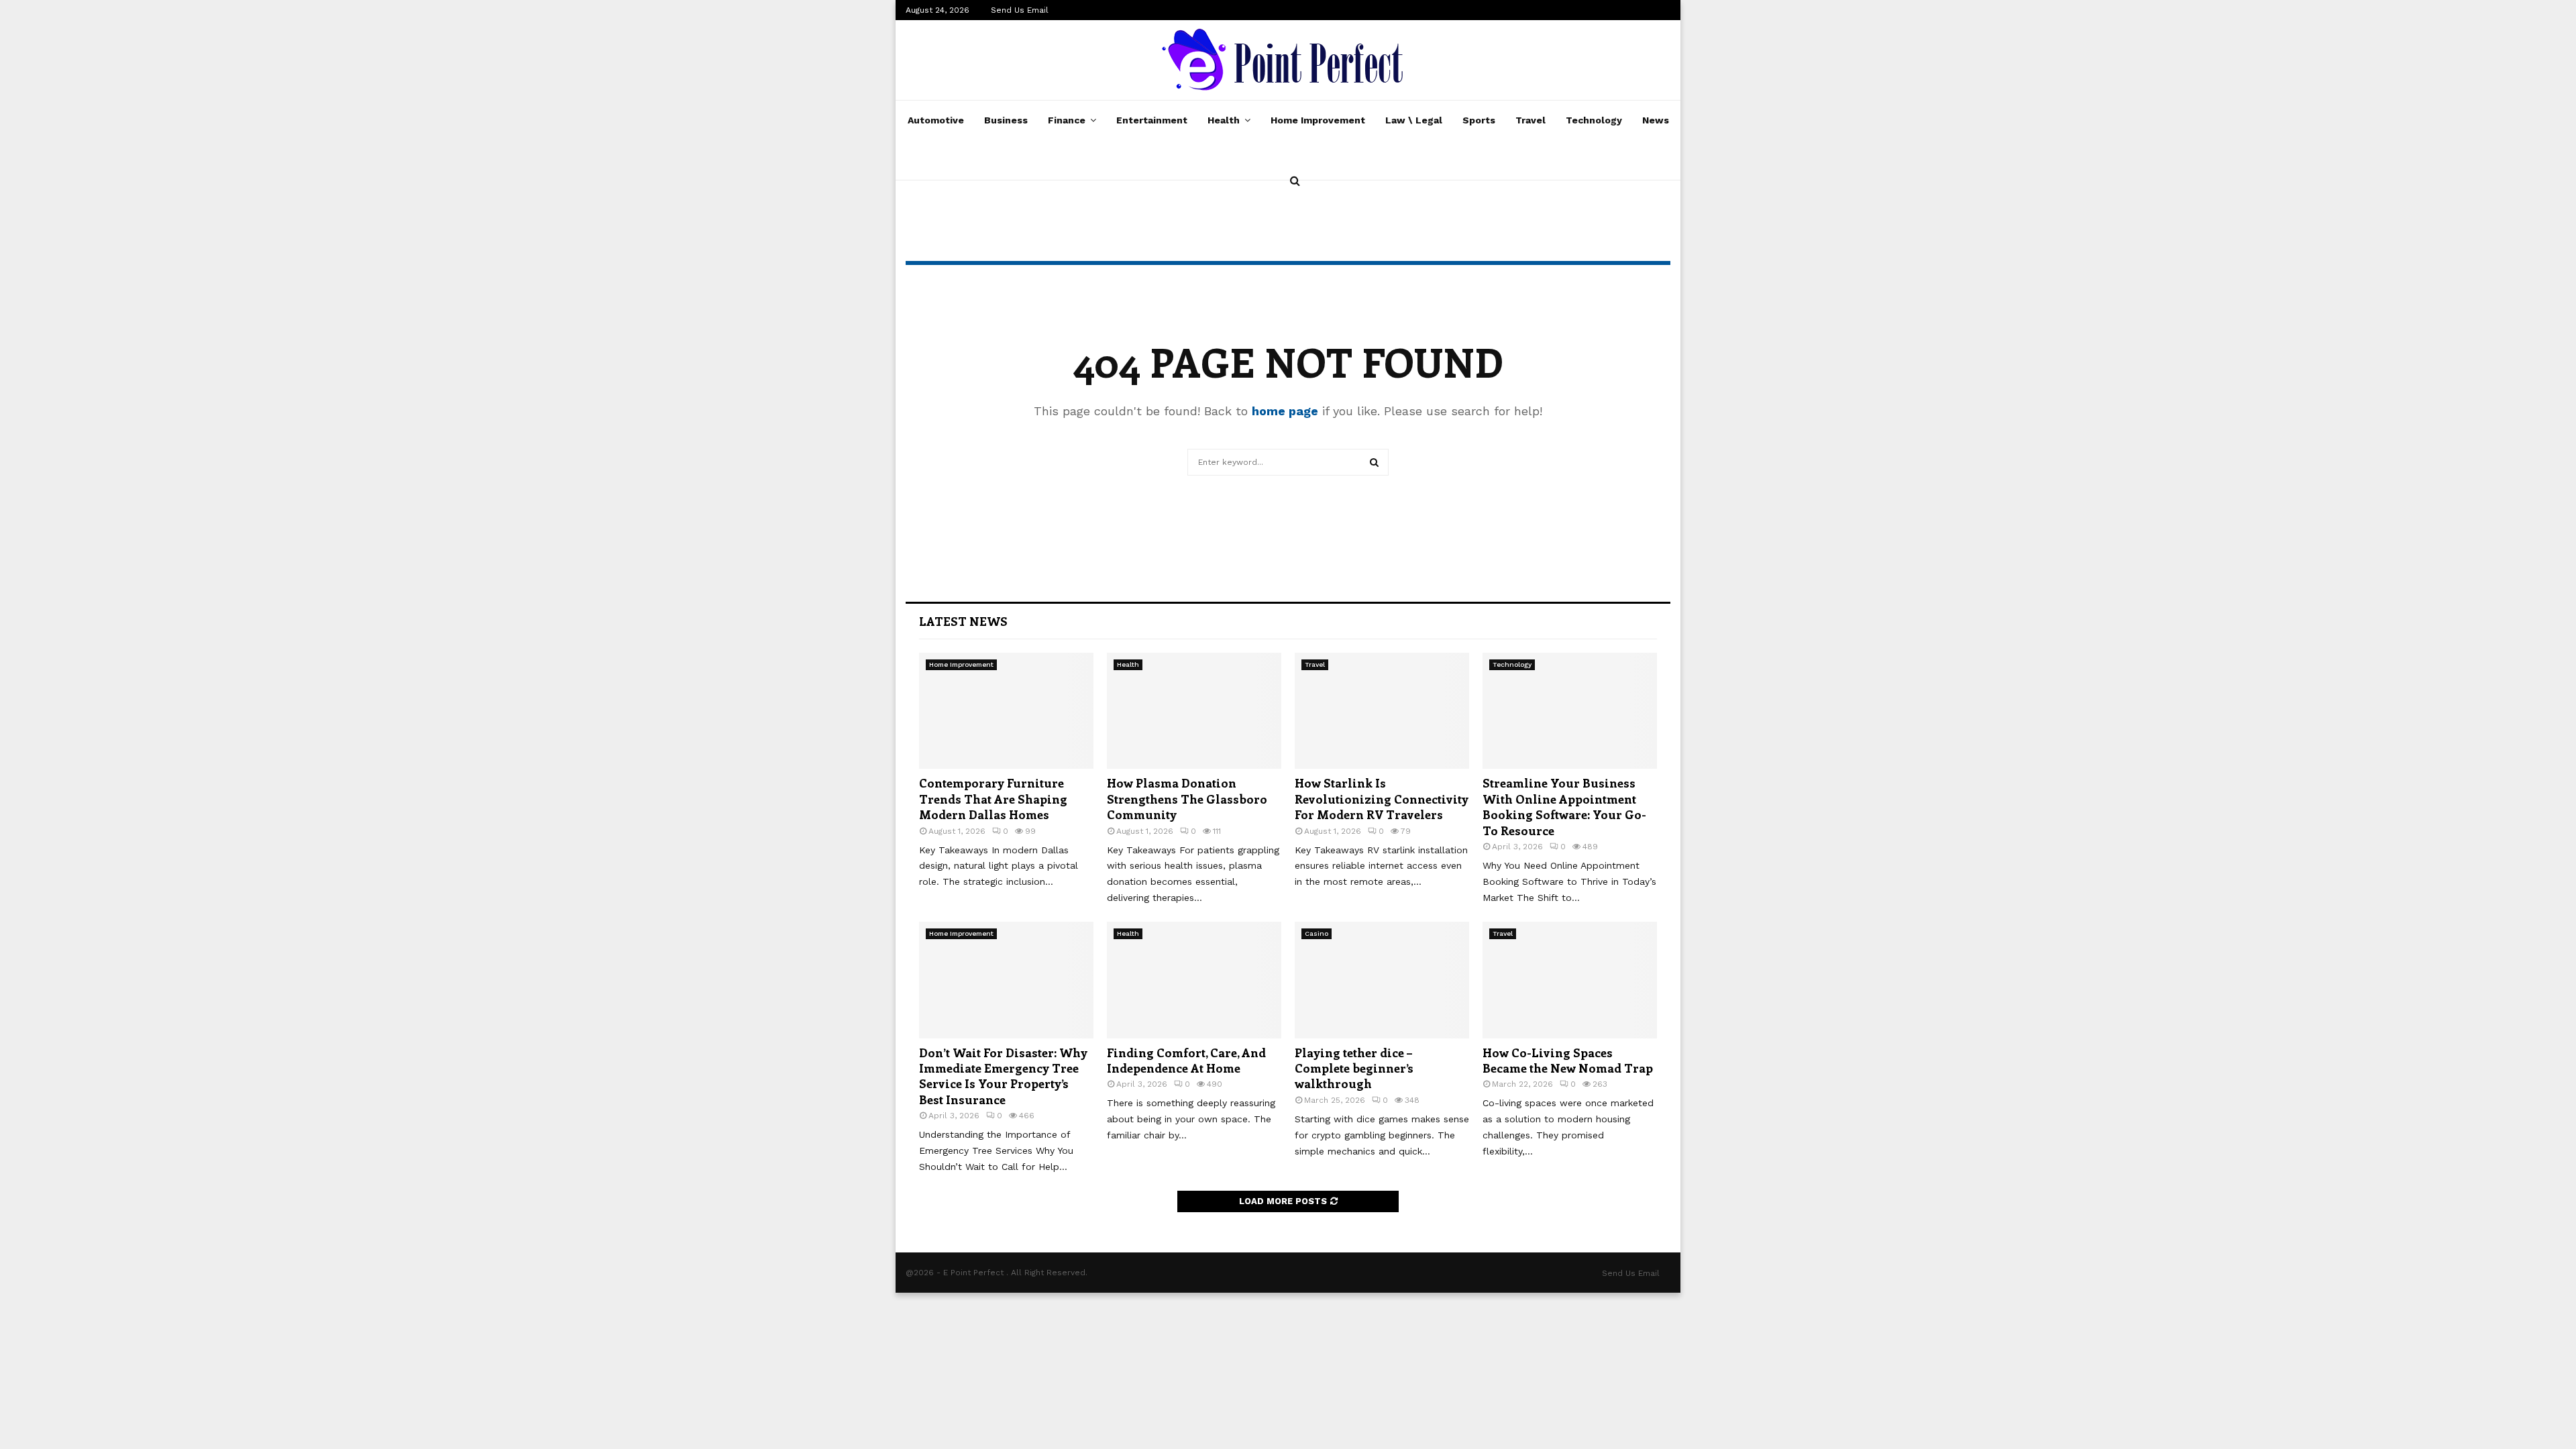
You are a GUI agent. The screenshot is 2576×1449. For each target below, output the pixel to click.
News (1656, 120)
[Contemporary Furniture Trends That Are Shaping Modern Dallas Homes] (1006, 711)
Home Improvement (1318, 120)
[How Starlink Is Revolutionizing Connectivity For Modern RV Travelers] (1382, 711)
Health (1224, 120)
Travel (1531, 120)
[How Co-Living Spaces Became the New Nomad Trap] (1570, 980)
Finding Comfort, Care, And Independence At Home (1186, 1060)
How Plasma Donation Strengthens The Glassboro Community (1187, 799)
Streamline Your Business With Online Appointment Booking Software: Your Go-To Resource (1564, 806)
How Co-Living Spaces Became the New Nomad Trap (1568, 1060)
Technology (1594, 120)
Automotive (936, 120)
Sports (1479, 120)
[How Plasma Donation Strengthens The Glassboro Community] (1194, 711)
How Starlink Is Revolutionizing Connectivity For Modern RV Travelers (1382, 799)
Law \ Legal (1414, 120)
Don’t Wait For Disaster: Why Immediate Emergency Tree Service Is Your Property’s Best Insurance (1003, 1076)
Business (1006, 120)
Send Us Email (1020, 10)
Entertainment (1152, 120)
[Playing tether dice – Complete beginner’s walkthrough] (1382, 980)
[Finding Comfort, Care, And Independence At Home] (1194, 980)
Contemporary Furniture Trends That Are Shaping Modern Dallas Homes (993, 799)
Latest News (963, 621)
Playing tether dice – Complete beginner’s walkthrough (1354, 1068)
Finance (1067, 120)
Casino (1317, 933)
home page (1285, 411)
